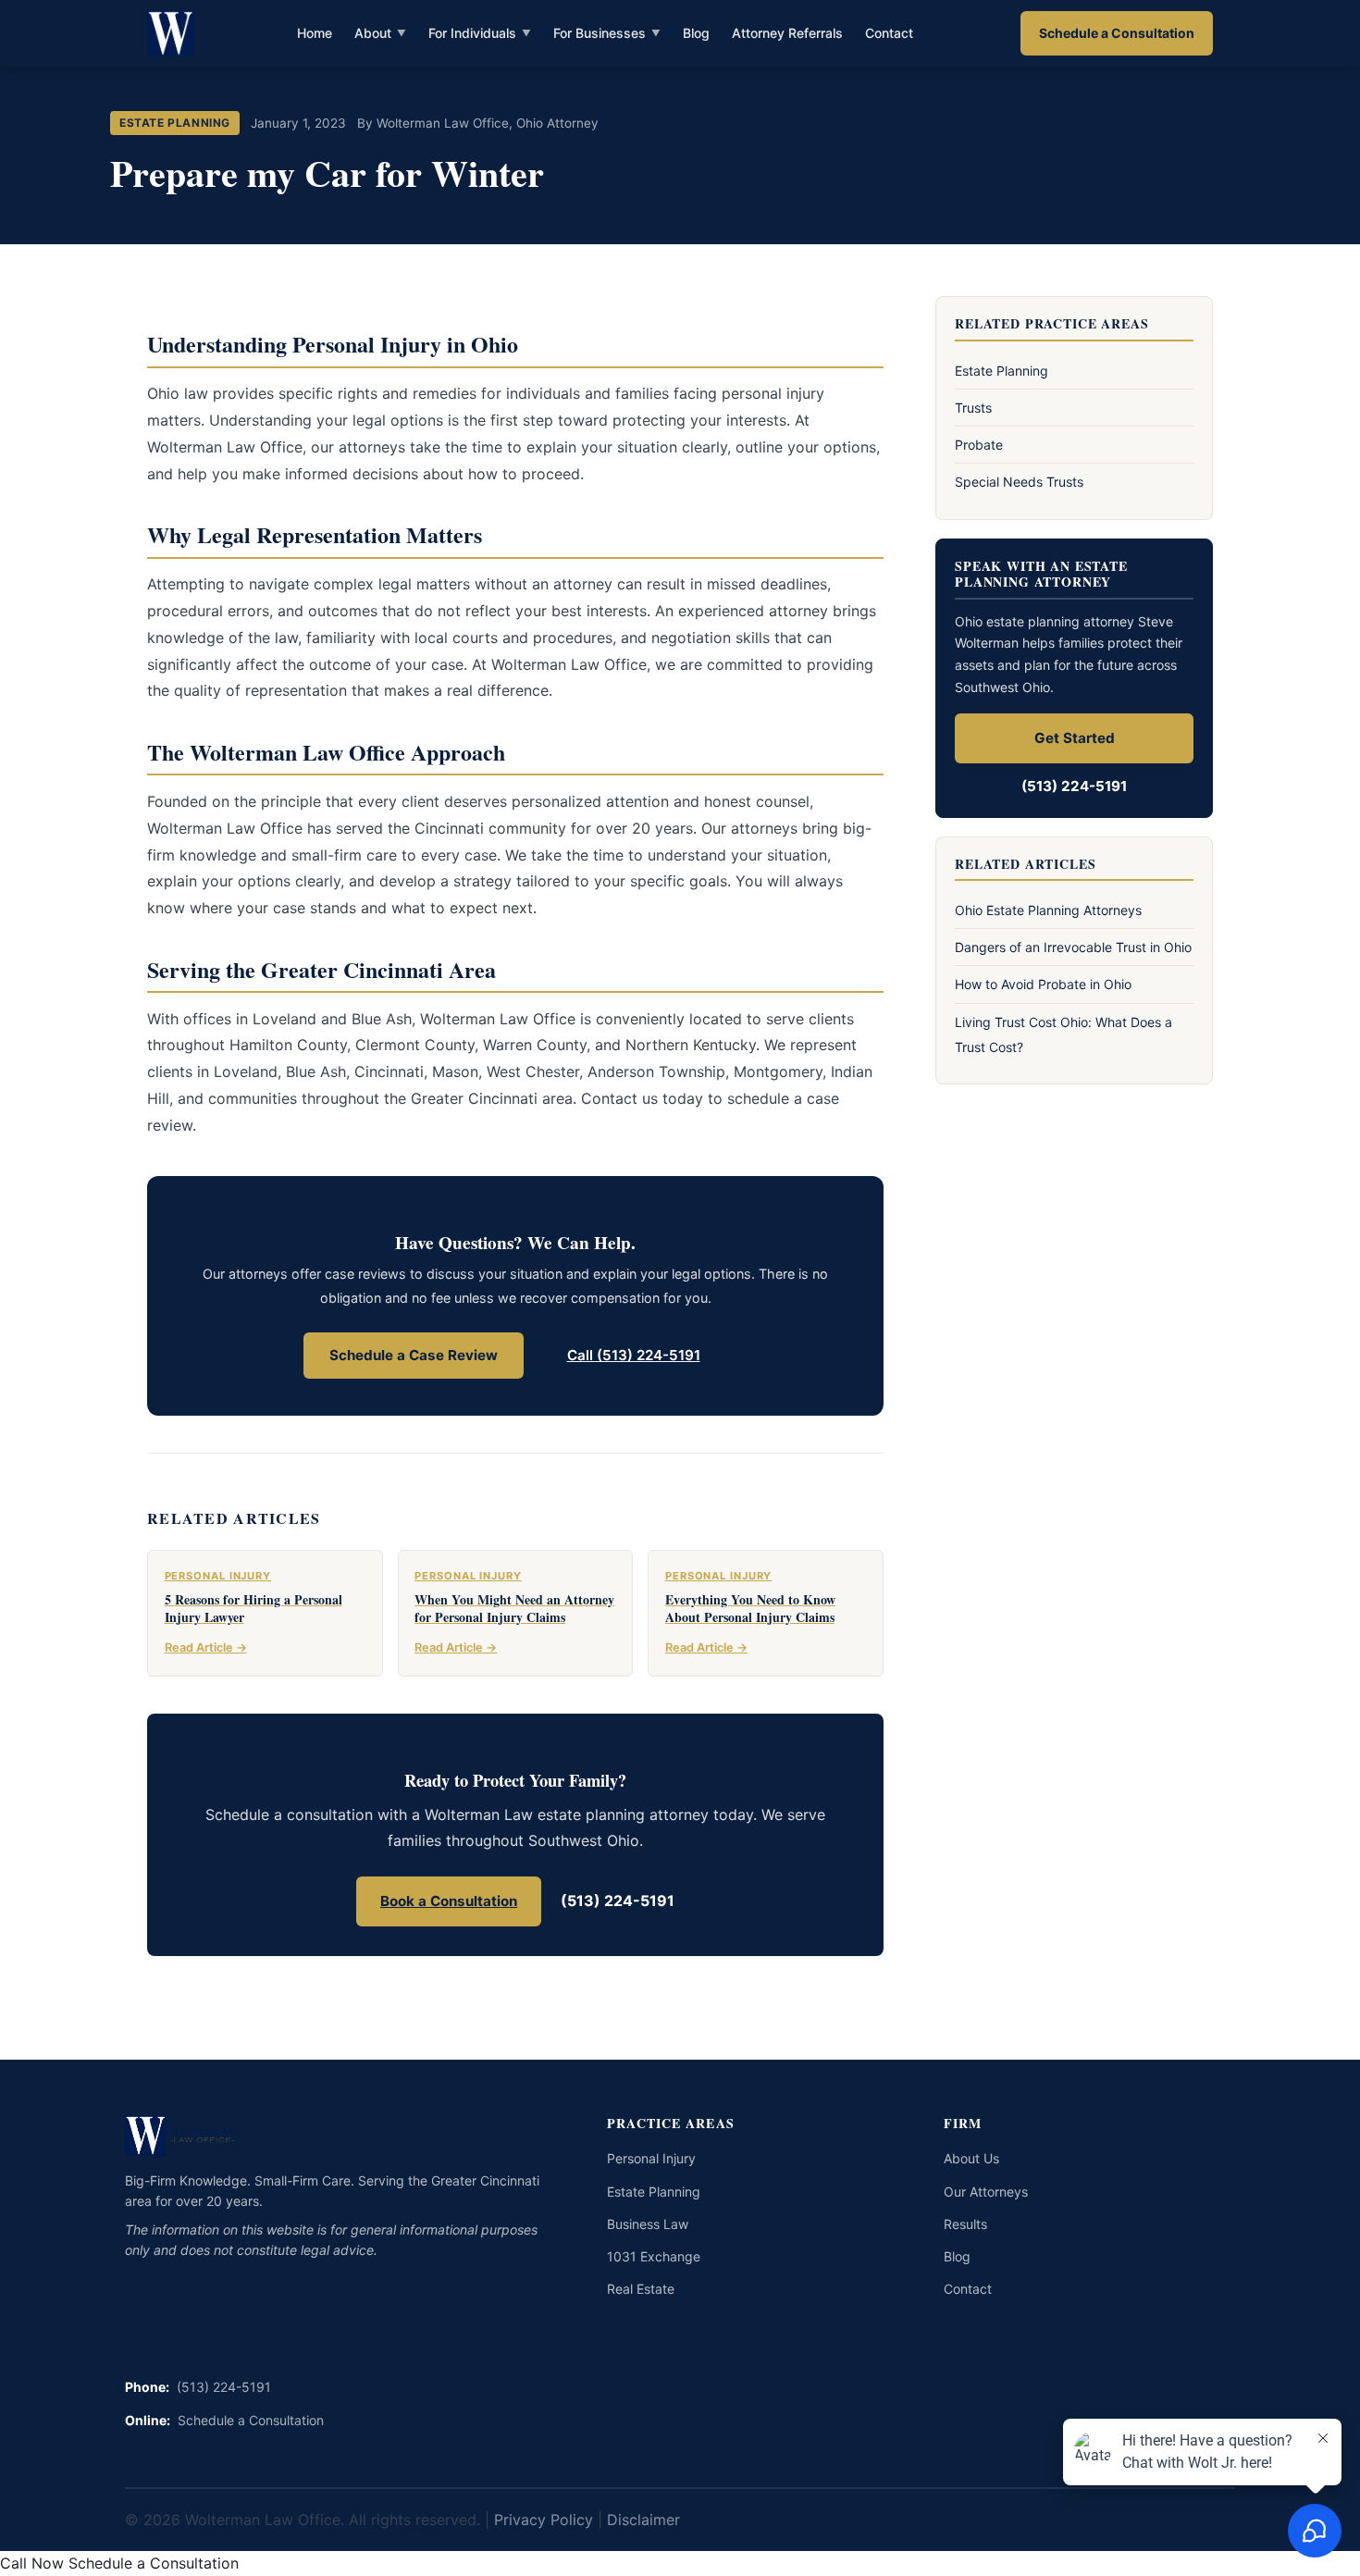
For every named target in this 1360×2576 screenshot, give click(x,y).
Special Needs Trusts (1019, 482)
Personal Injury (651, 2158)
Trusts (973, 408)
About (380, 33)
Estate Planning (1001, 371)
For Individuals (480, 33)
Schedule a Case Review (414, 1355)
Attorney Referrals (787, 33)
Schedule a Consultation (1117, 33)
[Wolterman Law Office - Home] (172, 33)
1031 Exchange (654, 2256)
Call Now (32, 2563)
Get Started (1075, 738)
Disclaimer (643, 2520)
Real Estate (641, 2289)
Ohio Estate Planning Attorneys (1048, 910)
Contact (889, 33)
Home (315, 33)
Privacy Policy (544, 2520)
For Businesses (607, 33)
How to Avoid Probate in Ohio (1043, 984)
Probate (979, 445)
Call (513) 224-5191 (634, 1355)
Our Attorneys (986, 2192)
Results (965, 2224)
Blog (696, 33)
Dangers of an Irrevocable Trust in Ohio (1073, 947)
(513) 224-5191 (618, 1901)
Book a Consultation (449, 1901)
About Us (971, 2158)
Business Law (648, 2224)
